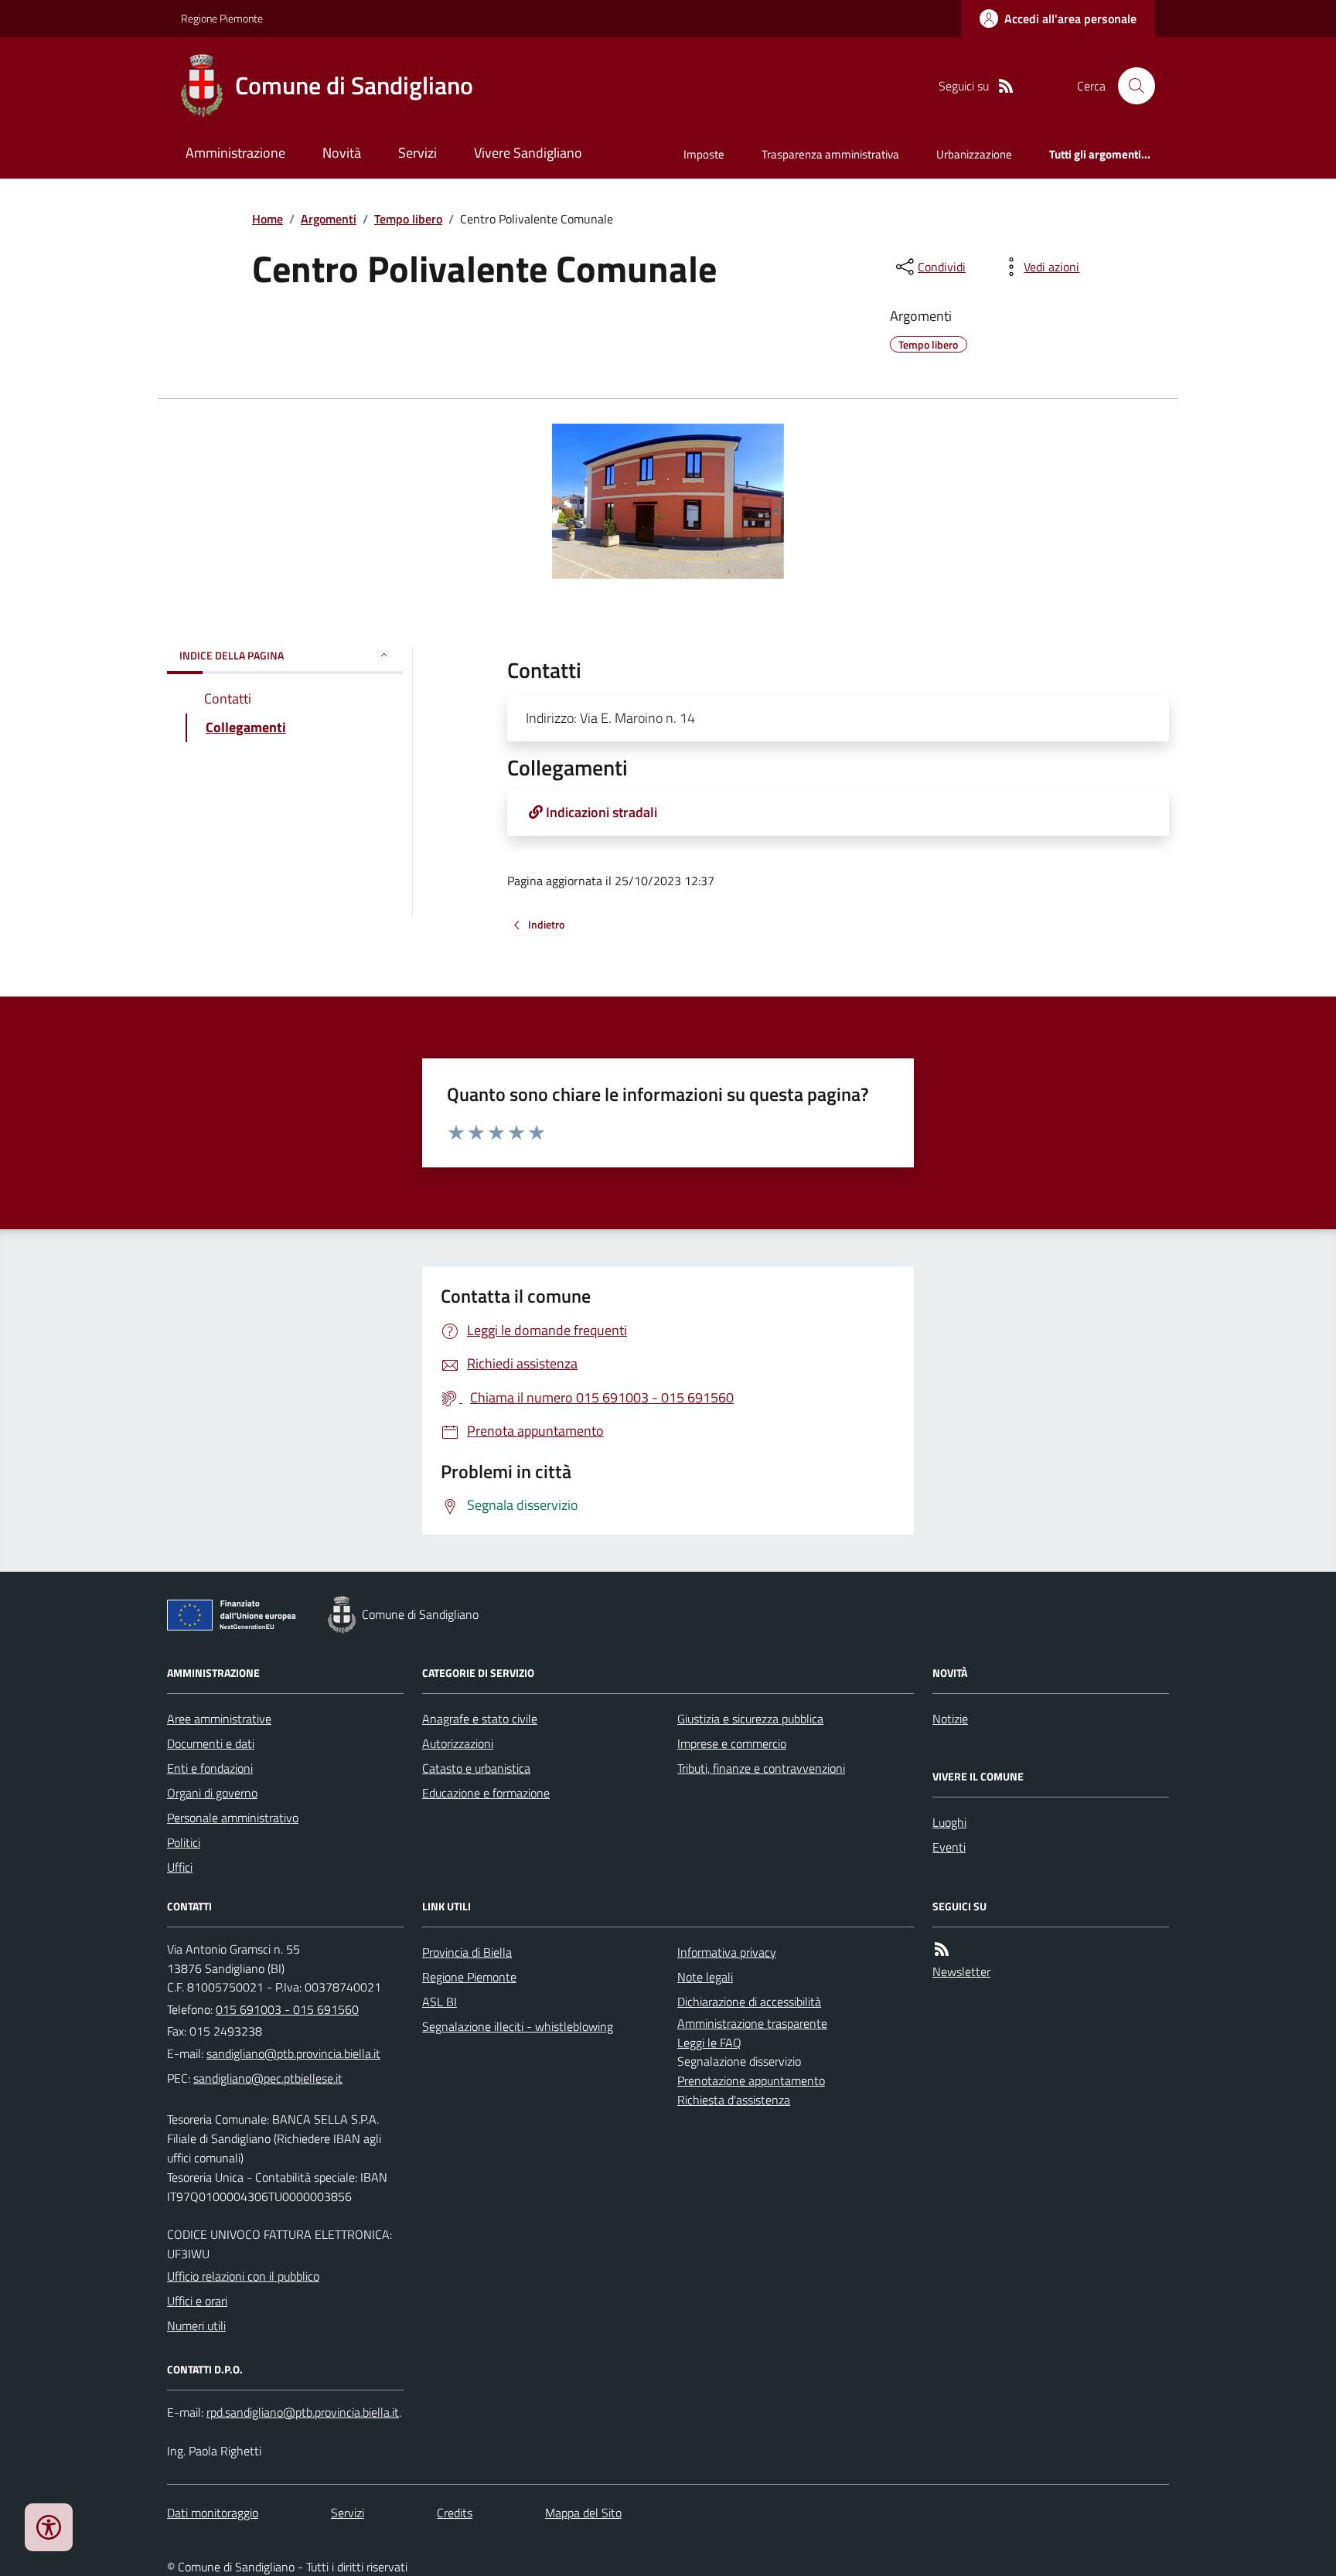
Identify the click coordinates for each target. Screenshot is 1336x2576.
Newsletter (961, 1971)
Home (268, 219)
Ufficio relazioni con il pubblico (243, 2276)
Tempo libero (408, 219)
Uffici (180, 1867)
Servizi (417, 153)
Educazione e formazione (486, 1793)
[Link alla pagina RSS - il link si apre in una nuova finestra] (1006, 86)
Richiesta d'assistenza (734, 2100)
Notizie (950, 1719)
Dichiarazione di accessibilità (749, 2002)
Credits (455, 2513)
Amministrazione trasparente (752, 2023)
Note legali (705, 1977)
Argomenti (329, 219)
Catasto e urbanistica (476, 1768)
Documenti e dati (211, 1743)
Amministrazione (235, 153)
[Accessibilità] (49, 2527)
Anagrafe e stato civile (480, 1719)
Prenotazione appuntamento (751, 2080)
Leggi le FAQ (709, 2043)
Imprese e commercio (732, 1743)
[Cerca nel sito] (1130, 86)
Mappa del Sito (583, 2513)
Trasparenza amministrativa (830, 154)
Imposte (704, 154)
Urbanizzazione (974, 154)
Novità (342, 153)
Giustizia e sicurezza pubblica (750, 1719)
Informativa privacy (727, 1952)
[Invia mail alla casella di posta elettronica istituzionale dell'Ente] (293, 2053)
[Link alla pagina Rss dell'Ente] (942, 1949)
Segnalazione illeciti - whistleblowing (518, 2026)
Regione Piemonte (222, 18)
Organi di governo (212, 1793)
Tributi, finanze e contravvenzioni (761, 1768)
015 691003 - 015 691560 (287, 2009)
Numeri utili (196, 2326)
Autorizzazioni (458, 1743)
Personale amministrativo (233, 1818)
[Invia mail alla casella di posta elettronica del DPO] (303, 2412)
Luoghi (949, 1822)
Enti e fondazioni (210, 1768)
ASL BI (440, 2002)
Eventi (949, 1847)
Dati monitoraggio (213, 2513)
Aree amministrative (219, 1719)
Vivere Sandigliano (528, 153)
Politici (184, 1842)
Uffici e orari (197, 2301)
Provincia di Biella (467, 1952)
